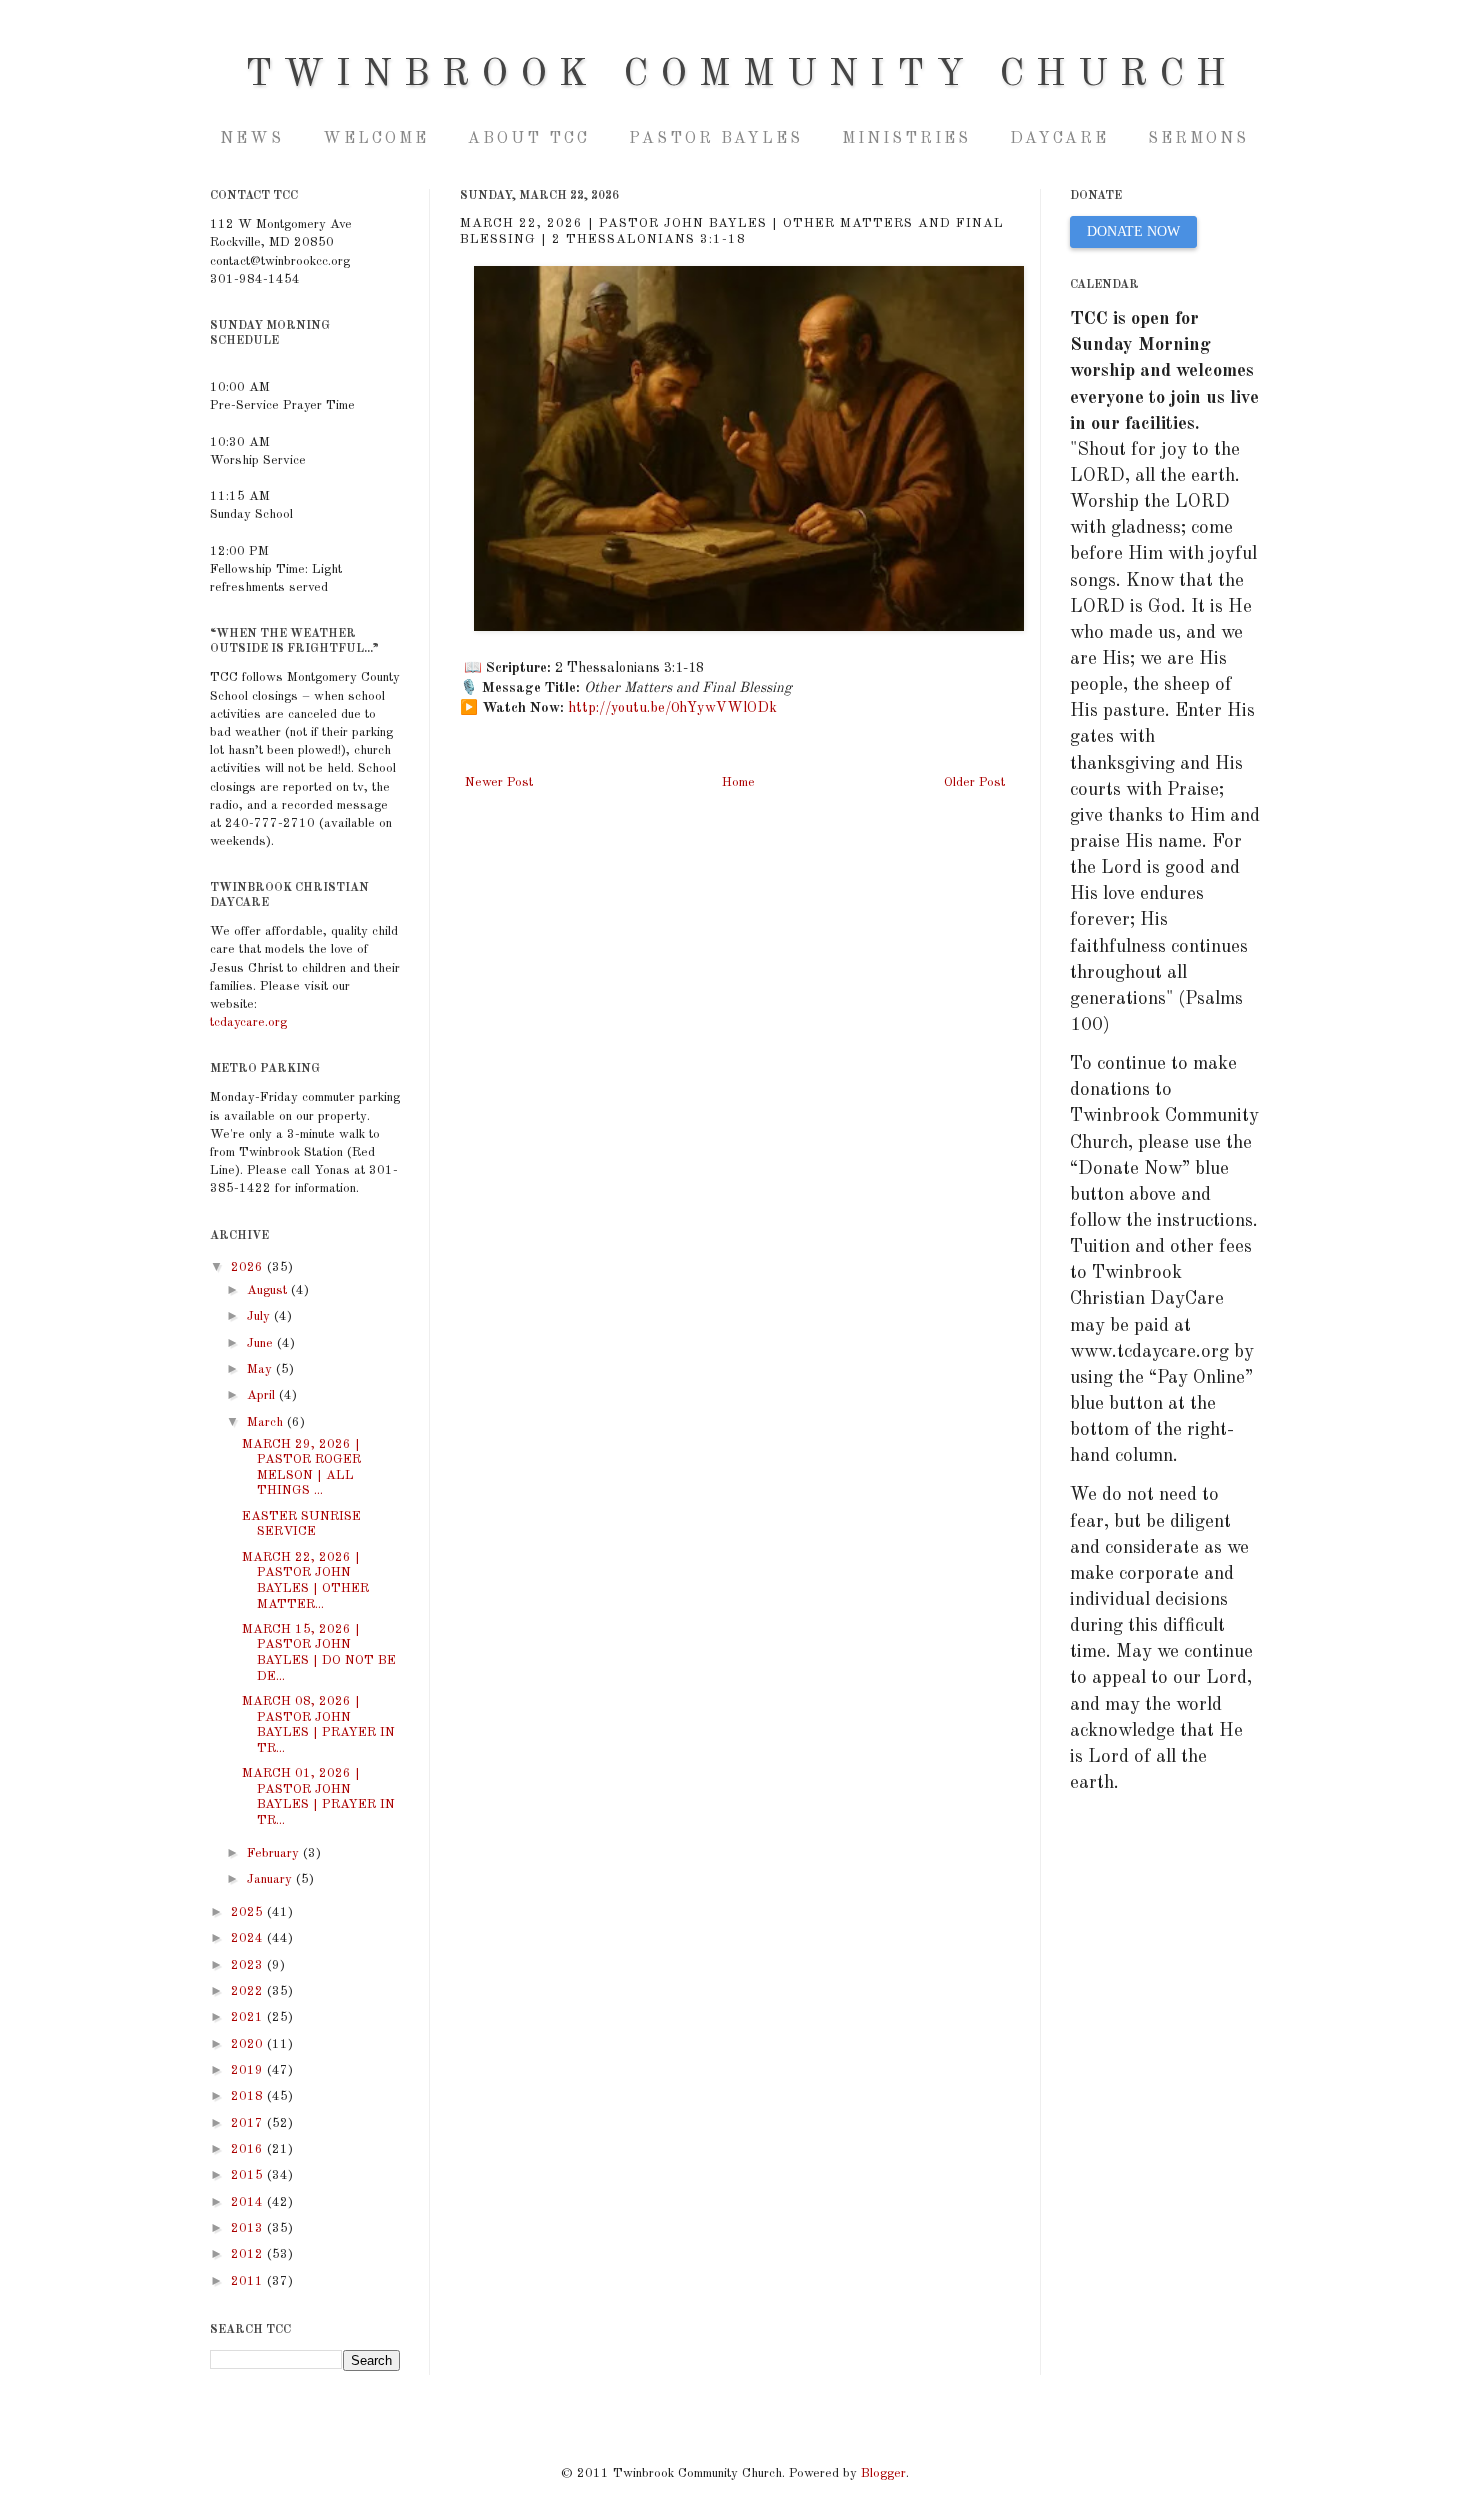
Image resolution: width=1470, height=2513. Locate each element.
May (261, 1369)
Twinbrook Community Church (741, 75)
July (260, 1316)
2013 (249, 2228)
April (263, 1395)
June (262, 1343)
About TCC (529, 139)
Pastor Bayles (716, 139)
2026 (249, 1267)
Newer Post (499, 782)
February (275, 1853)
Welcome (376, 139)
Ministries (906, 139)
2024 (249, 1938)
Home (738, 782)
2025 (249, 1912)
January (271, 1879)
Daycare (1059, 139)
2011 (249, 2281)
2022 (249, 1991)
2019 (249, 2070)
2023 (249, 1965)
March (267, 1422)
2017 (249, 2123)
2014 (249, 2202)
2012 (249, 2254)
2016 (249, 2149)
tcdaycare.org (248, 1022)
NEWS (252, 139)
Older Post (974, 782)
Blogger (883, 2473)
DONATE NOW (1133, 231)
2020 (249, 2044)
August (269, 1290)
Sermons (1198, 139)
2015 (249, 2175)
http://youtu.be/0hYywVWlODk (672, 708)
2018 (249, 2096)
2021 (249, 2017)
